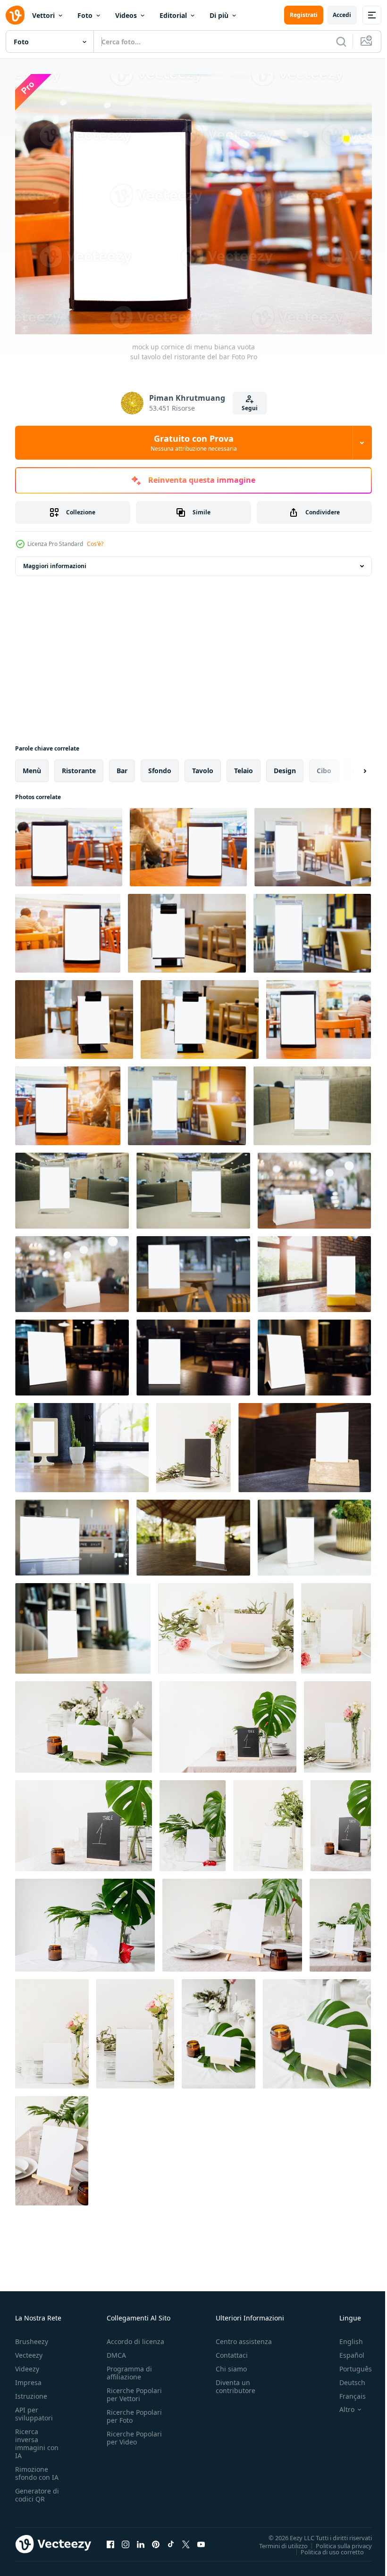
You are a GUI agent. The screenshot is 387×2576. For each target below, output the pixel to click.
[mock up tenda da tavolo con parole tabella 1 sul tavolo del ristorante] (228, 1722)
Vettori (43, 15)
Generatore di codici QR (37, 2490)
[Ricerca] (341, 41)
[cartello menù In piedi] (83, 1623)
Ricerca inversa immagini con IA (37, 2438)
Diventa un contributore (236, 2381)
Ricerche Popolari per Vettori (134, 2389)
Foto (85, 15)
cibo (324, 765)
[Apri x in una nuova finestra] (186, 2539)
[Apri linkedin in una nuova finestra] (141, 2539)
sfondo (160, 765)
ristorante (79, 765)
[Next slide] (350, 766)
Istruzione (31, 2391)
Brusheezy (32, 2336)
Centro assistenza (244, 2336)
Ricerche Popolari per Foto (134, 2411)
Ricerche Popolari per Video (134, 2433)
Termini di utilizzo (276, 2540)
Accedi (342, 15)
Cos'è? (95, 544)
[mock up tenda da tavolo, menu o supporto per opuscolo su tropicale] (84, 1722)
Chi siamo (231, 2364)
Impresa (28, 2377)
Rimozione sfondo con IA (37, 2468)
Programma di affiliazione (129, 2368)
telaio (244, 765)
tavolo (203, 765)
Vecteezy (29, 2350)
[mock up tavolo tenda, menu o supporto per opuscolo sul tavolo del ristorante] (226, 1623)
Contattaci (232, 2350)
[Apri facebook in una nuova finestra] (110, 2539)
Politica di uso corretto (325, 2546)
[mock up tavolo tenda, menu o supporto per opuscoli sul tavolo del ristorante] (193, 1442)
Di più (219, 15)
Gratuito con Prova (194, 443)
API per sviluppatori (34, 2409)
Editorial (173, 15)
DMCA (116, 2350)
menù (32, 765)
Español (345, 2350)
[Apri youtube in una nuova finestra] (201, 2539)
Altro (340, 2404)
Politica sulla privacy (337, 2540)
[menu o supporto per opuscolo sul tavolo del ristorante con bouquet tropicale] (193, 1821)
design (285, 765)
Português (349, 2364)
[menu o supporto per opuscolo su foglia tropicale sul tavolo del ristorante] (219, 2029)
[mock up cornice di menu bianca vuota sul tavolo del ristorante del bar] (69, 842)
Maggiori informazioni (55, 561)
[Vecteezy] (15, 15)
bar (122, 765)
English (344, 2336)
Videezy (27, 2364)
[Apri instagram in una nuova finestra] (126, 2539)
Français (345, 2391)
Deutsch (345, 2377)
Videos (126, 15)
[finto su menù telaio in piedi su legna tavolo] (193, 1532)
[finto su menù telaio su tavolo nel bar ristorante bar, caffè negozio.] (193, 1269)
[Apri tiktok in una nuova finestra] (171, 2539)
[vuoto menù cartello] (314, 1532)
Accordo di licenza (135, 2336)
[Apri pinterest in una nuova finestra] (156, 2539)
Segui (250, 408)
